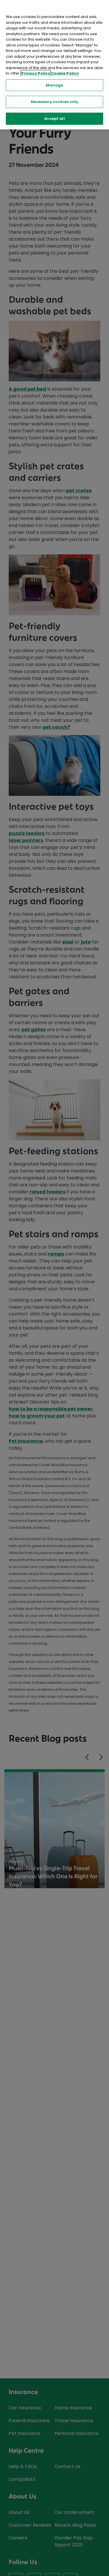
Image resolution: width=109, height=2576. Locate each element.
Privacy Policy (36, 73)
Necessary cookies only (55, 102)
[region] (54, 65)
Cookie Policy (65, 73)
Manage (55, 85)
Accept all (54, 119)
